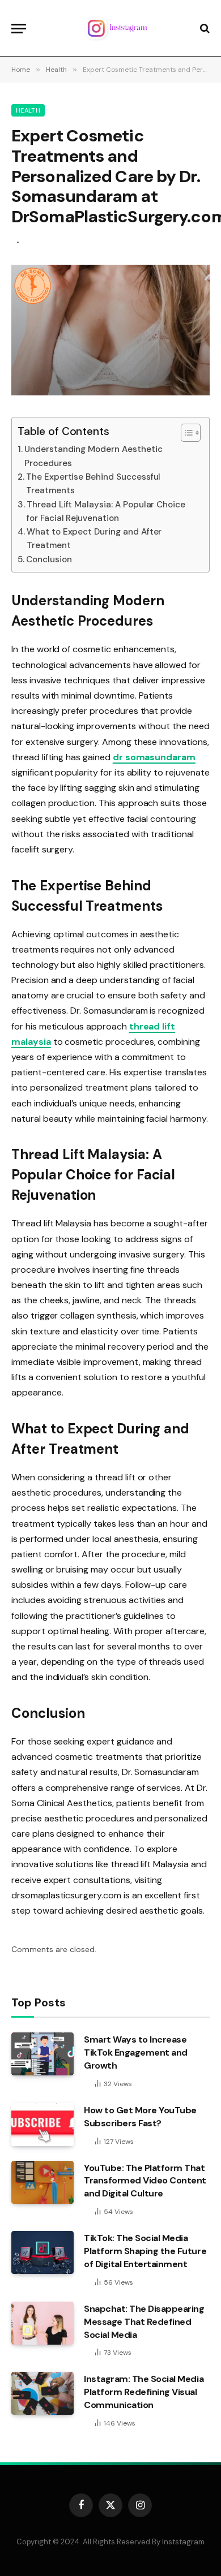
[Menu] (19, 29)
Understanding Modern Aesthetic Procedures (93, 456)
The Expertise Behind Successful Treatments (93, 484)
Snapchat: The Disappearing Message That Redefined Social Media (144, 2322)
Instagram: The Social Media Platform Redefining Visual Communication (144, 2392)
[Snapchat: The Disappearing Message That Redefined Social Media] (42, 2323)
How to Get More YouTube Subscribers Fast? (140, 2117)
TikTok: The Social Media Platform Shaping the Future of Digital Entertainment (145, 2251)
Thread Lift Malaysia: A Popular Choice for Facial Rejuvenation (106, 511)
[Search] (204, 29)
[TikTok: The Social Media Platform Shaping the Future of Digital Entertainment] (42, 2252)
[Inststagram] (116, 28)
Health (28, 110)
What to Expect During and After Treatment (94, 539)
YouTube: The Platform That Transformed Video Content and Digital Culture (145, 2181)
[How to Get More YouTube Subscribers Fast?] (42, 2125)
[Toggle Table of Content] (185, 433)
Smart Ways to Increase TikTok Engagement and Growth (136, 2052)
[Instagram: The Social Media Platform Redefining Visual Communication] (42, 2393)
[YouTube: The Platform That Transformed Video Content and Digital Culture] (42, 2182)
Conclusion (49, 559)
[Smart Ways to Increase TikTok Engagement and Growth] (42, 2054)
